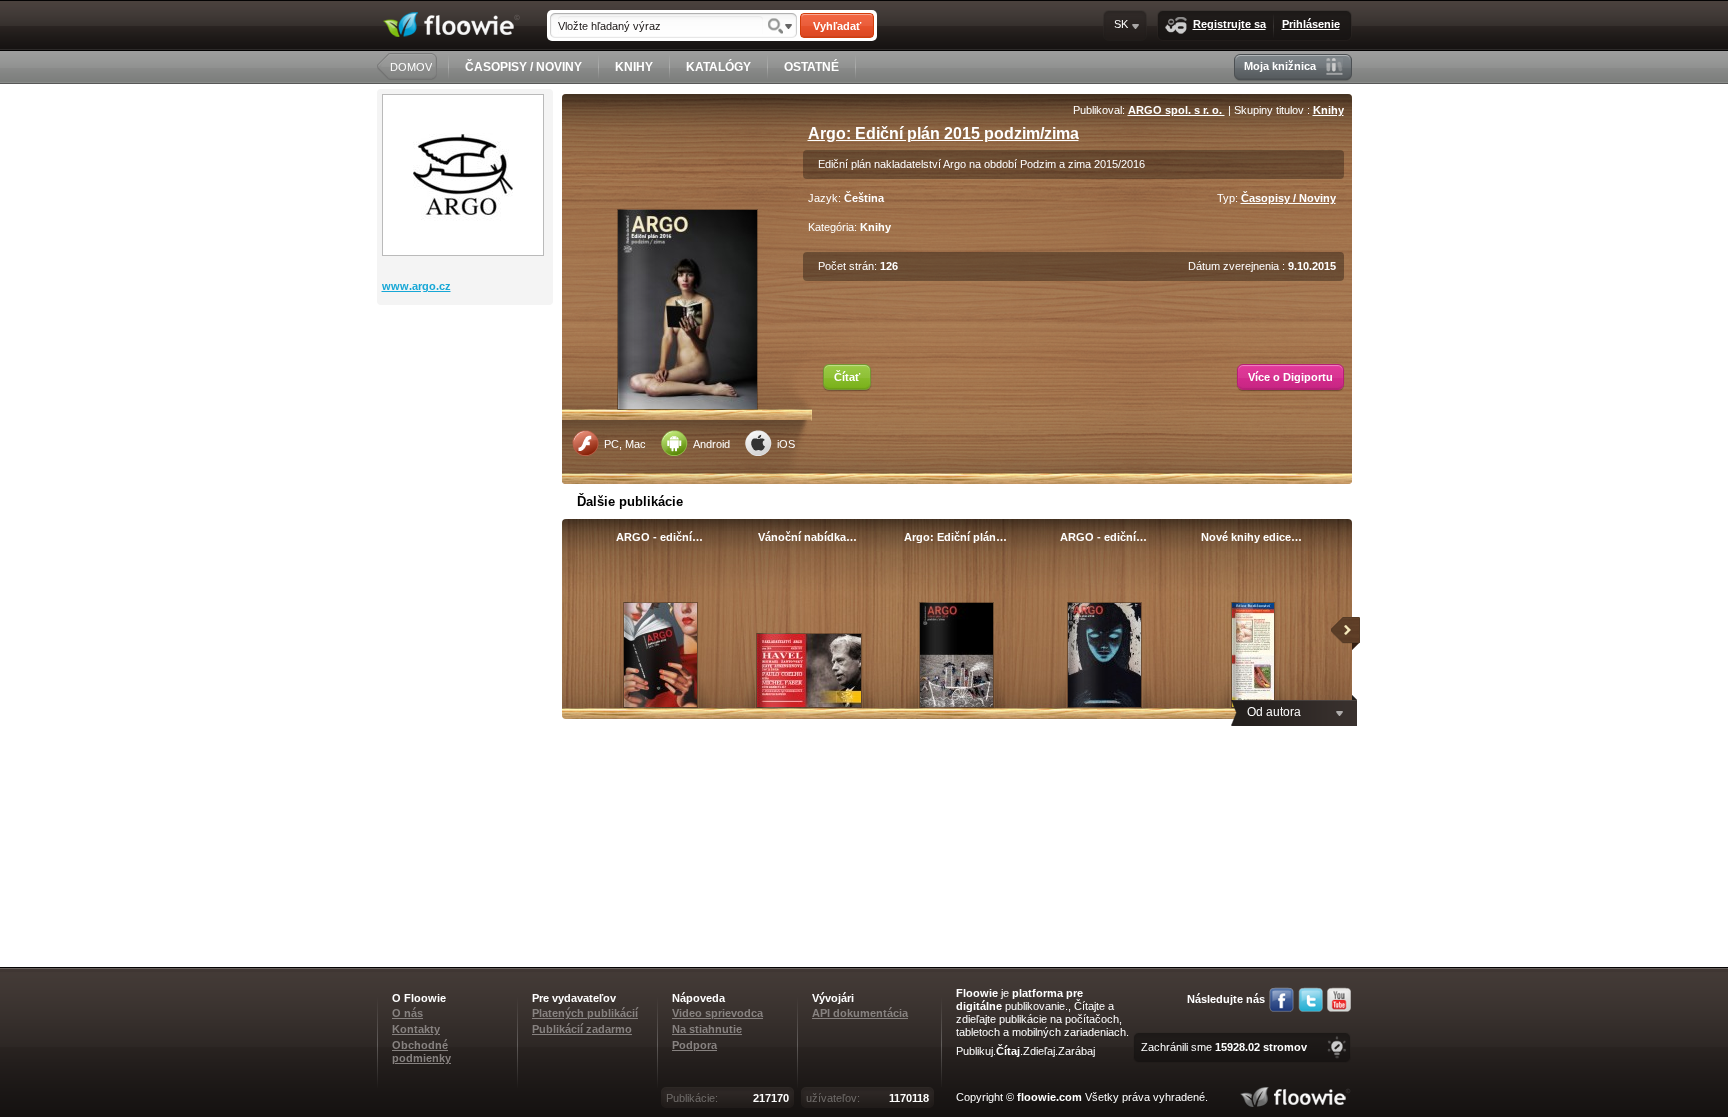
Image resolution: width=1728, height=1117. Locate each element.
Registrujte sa (1229, 24)
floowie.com (1049, 1097)
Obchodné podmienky (421, 1051)
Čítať (847, 377)
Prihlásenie (1311, 24)
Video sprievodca (717, 1013)
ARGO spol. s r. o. (1176, 110)
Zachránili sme (1224, 1047)
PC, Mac (625, 444)
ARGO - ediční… (659, 537)
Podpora (694, 1045)
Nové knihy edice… (1251, 537)
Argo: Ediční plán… (955, 537)
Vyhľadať (837, 26)
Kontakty (416, 1029)
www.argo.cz (416, 286)
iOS (786, 444)
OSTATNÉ (811, 67)
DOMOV (411, 67)
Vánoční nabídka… (807, 537)
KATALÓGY (718, 67)
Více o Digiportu (1290, 377)
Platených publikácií (585, 1013)
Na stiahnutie (707, 1029)
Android (711, 444)
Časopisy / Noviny (1288, 198)
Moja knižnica (1280, 66)
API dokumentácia (860, 1013)
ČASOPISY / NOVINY (523, 67)
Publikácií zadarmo (582, 1029)
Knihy (1328, 110)
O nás (407, 1013)
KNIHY (634, 67)
